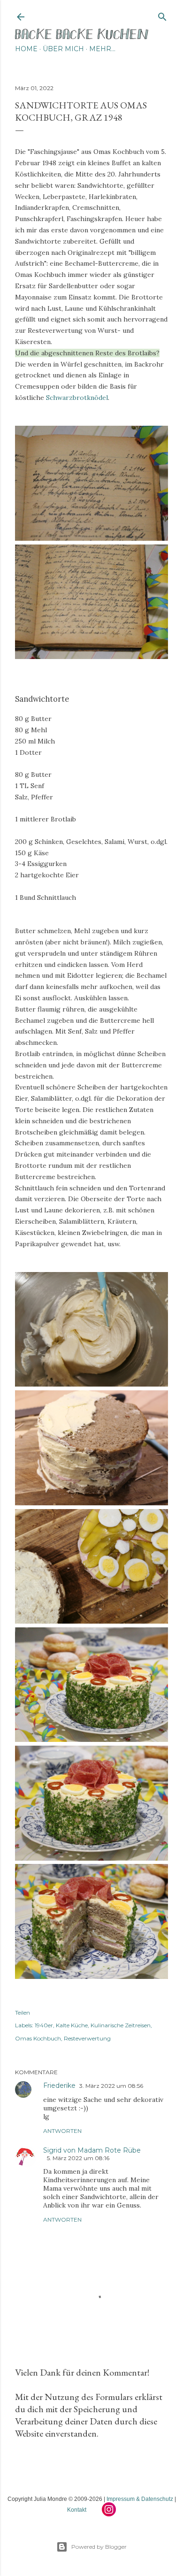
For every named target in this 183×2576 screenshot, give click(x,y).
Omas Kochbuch (38, 2038)
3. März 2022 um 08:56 (111, 2086)
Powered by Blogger (99, 2547)
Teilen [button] (23, 2012)
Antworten (62, 2131)
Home (26, 49)
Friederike (59, 2085)
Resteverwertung (87, 2038)
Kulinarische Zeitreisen (121, 2025)
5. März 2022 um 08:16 (78, 2158)
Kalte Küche (72, 2025)
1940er (44, 2025)
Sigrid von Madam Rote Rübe (92, 2150)
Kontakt (77, 2510)
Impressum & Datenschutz (140, 2499)
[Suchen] (162, 15)
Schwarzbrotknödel (77, 398)
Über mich (63, 49)
